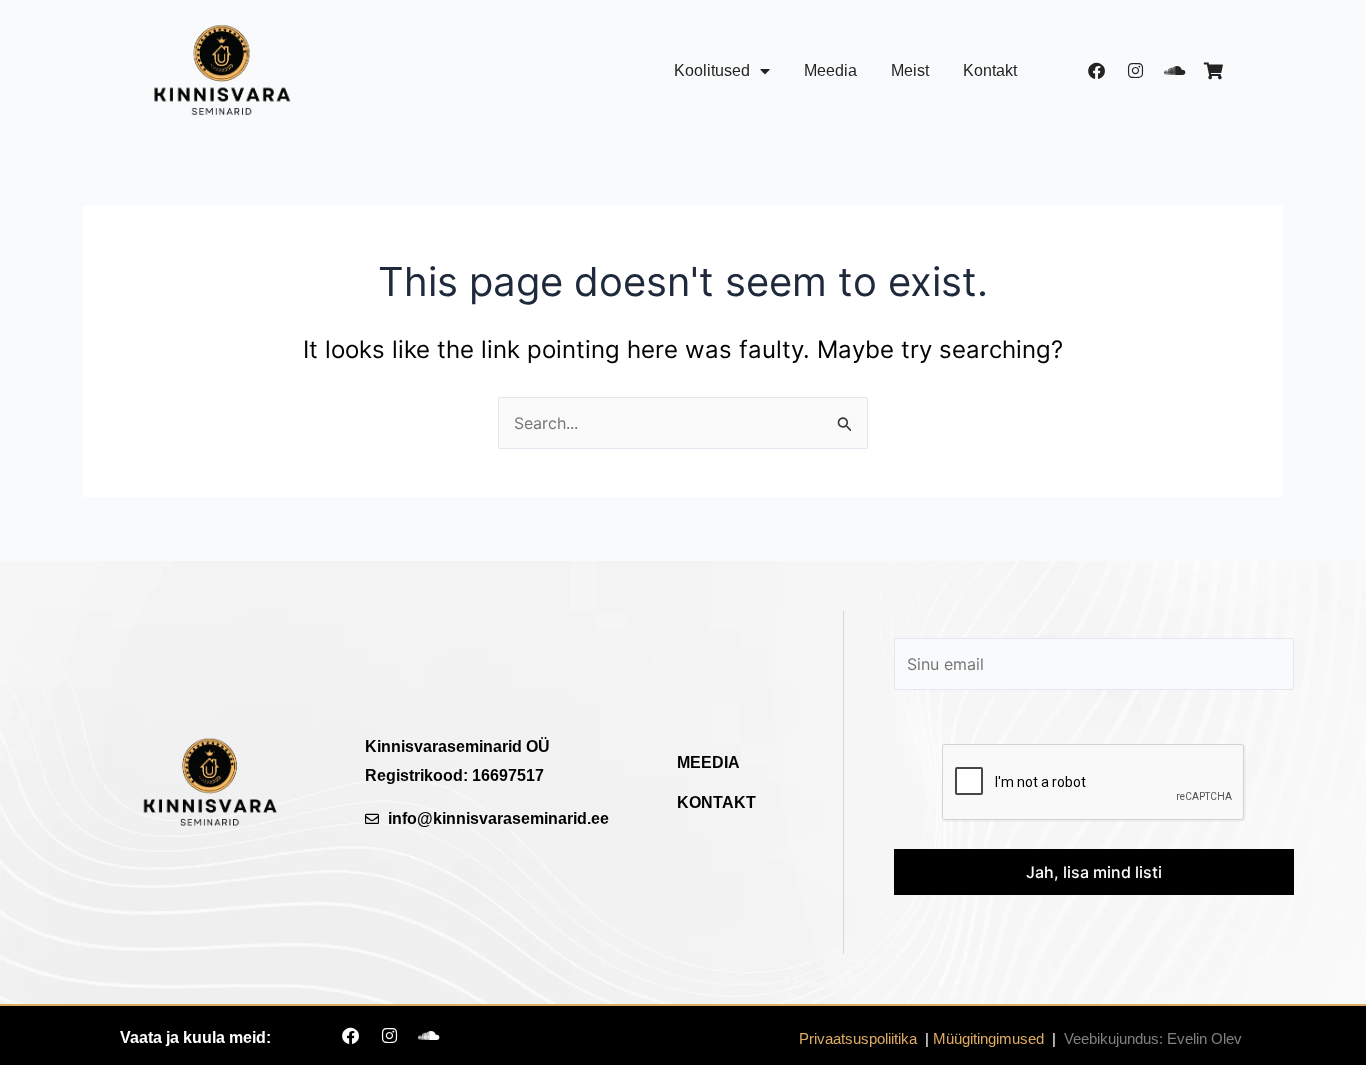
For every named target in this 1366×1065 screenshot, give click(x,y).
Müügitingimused (988, 1038)
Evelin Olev (1204, 1038)
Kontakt (990, 70)
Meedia (830, 70)
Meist (910, 70)
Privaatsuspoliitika (858, 1038)
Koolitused (712, 70)
